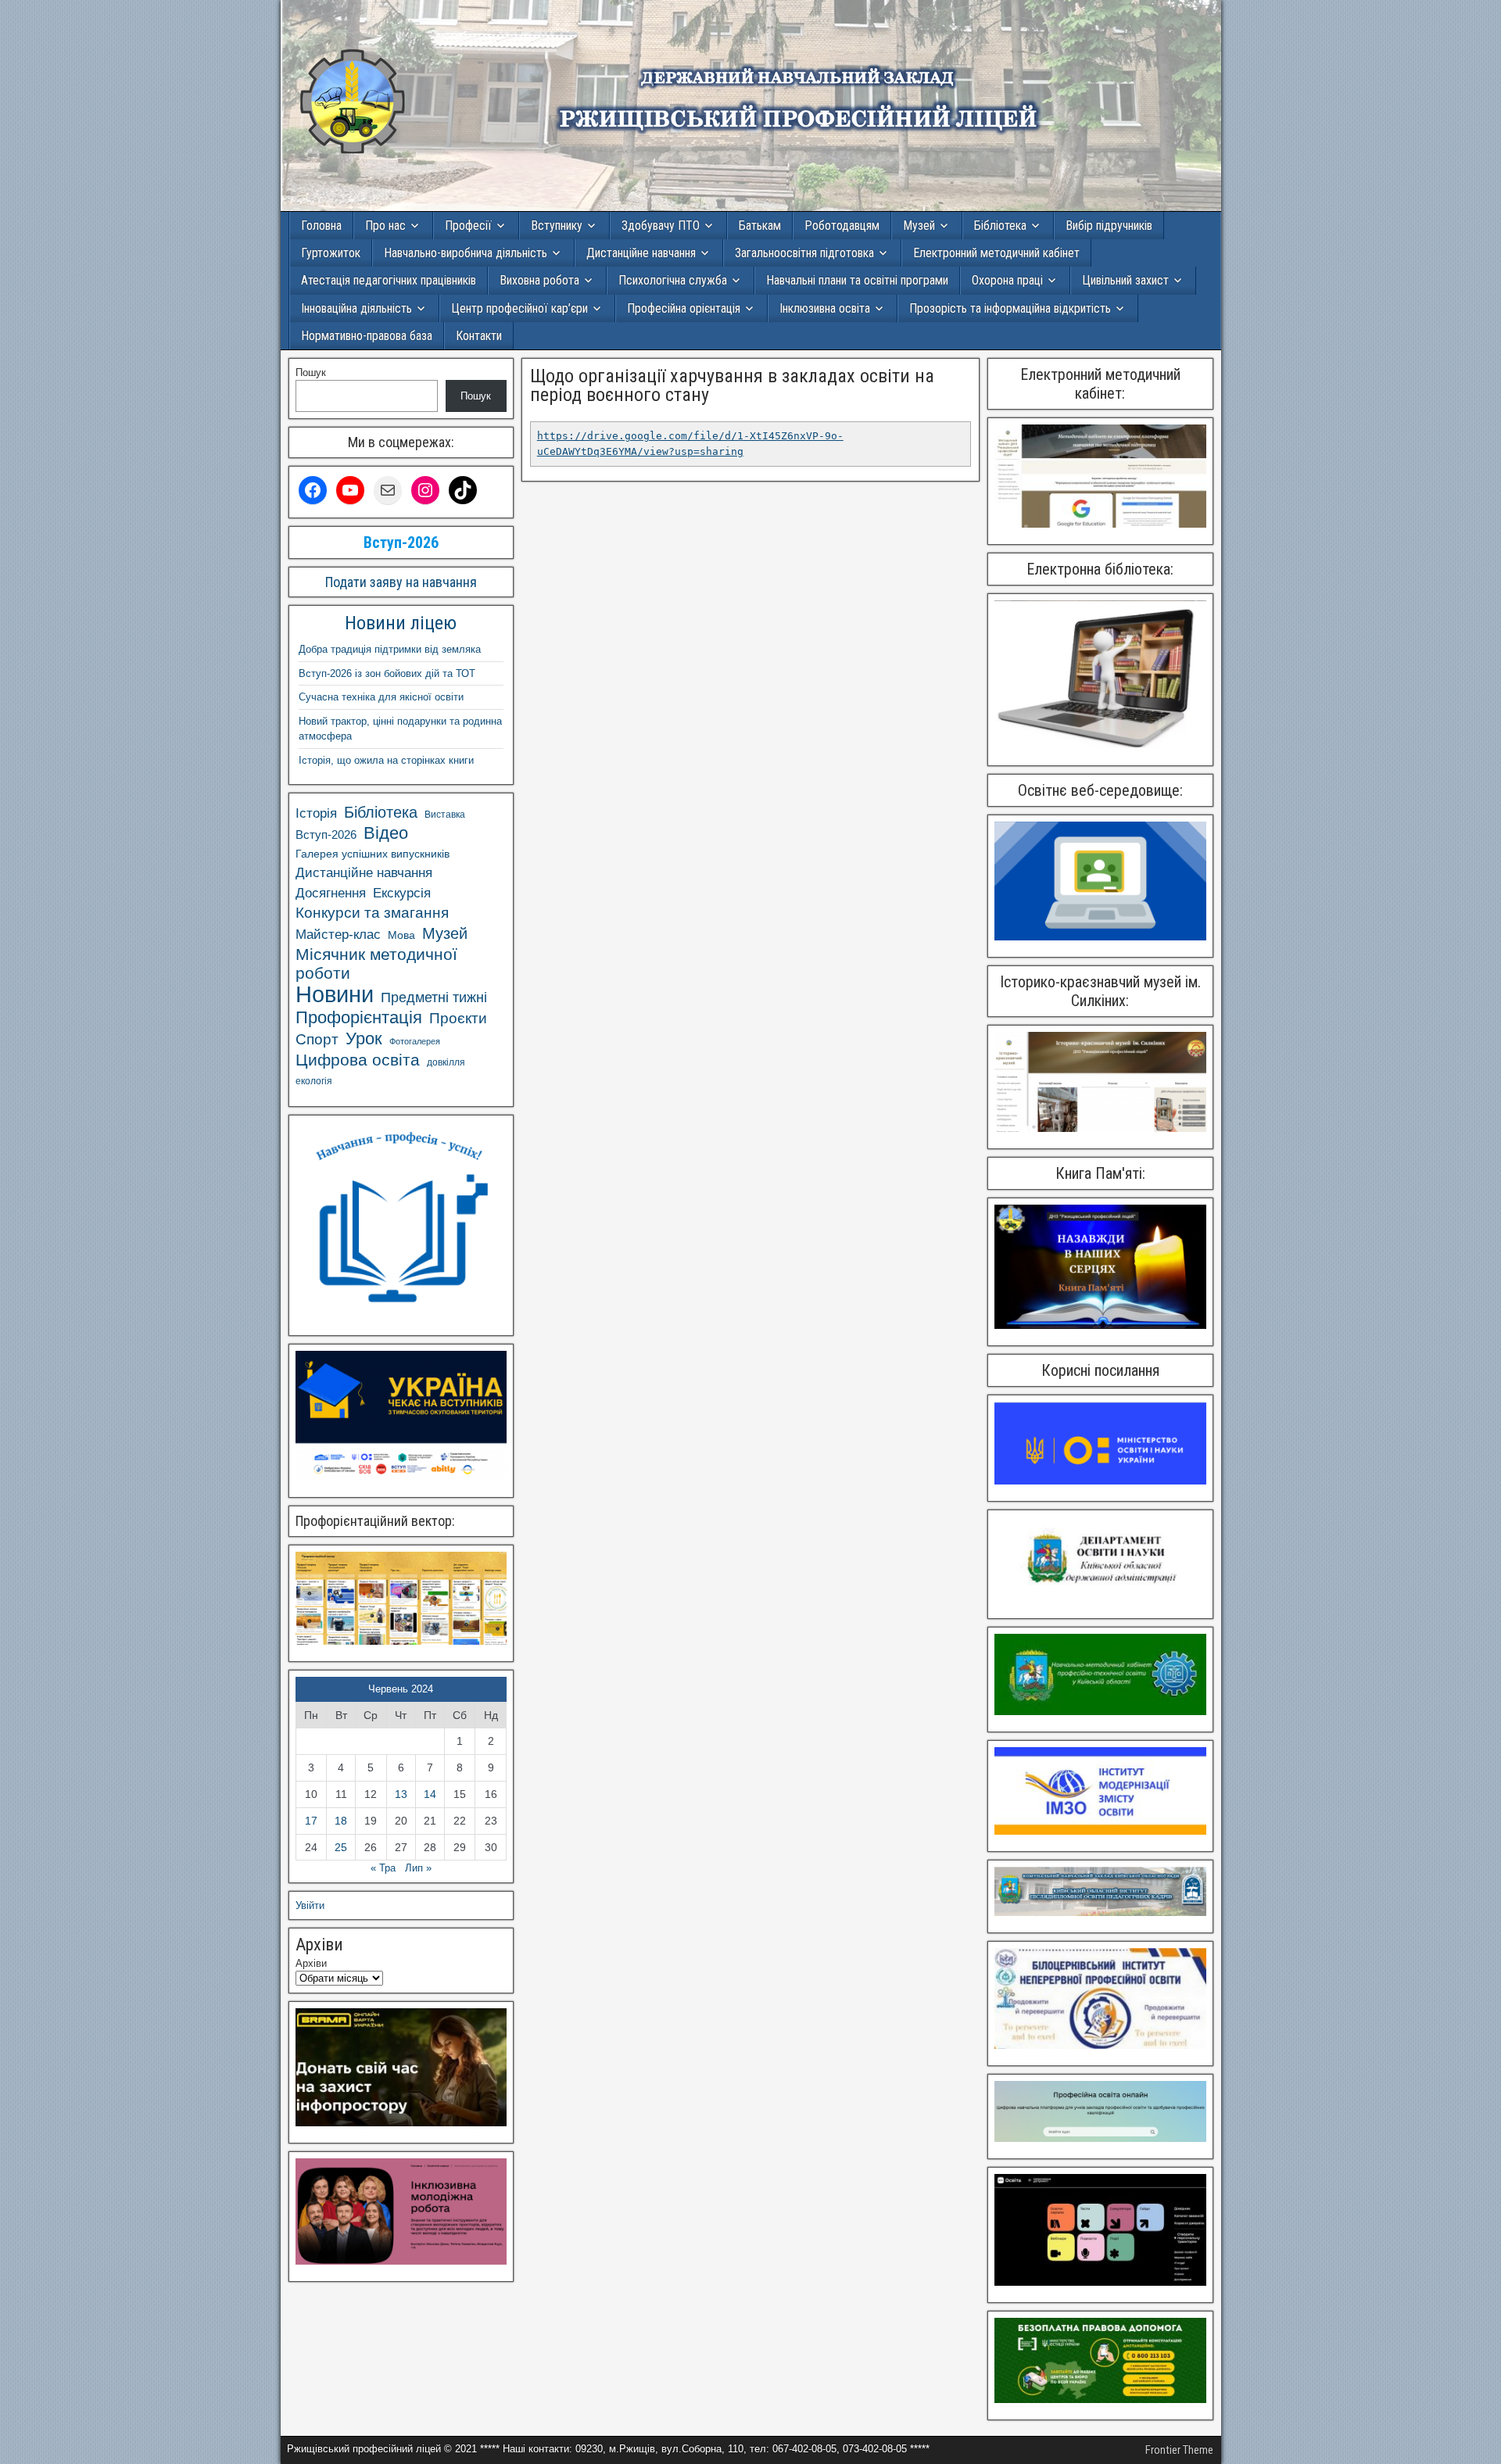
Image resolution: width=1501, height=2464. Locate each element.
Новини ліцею (401, 623)
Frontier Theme (1179, 2450)
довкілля (446, 1062)
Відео (386, 833)
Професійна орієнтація (684, 308)
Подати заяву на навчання (401, 582)
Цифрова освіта (358, 1060)
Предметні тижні (434, 997)
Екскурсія (402, 893)
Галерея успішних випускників (373, 854)
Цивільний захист (1125, 280)
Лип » (418, 1868)
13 (401, 1794)
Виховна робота (539, 280)
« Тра (383, 1868)
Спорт (317, 1039)
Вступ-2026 (326, 834)
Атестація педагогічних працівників (389, 280)
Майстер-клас (338, 934)
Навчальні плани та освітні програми (857, 280)
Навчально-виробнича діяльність (466, 253)
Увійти (310, 1905)
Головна (321, 226)
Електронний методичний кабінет (996, 253)
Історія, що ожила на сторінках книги (386, 760)
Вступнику (557, 226)
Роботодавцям (842, 226)
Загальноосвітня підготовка (804, 253)
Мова (401, 935)
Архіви (311, 1963)
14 (430, 1794)
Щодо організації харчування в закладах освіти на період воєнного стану (732, 385)
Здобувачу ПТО (661, 226)
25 (341, 1847)
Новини (335, 994)
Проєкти (458, 1018)
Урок (364, 1039)
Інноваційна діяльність (356, 308)
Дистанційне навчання (641, 253)
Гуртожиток (331, 253)
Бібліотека (1000, 226)
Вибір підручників (1109, 226)
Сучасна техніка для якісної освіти (381, 697)
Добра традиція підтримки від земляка (390, 649)
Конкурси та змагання (372, 913)
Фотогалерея (415, 1041)
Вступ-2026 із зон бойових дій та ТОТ (387, 673)
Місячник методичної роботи (376, 963)
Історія (316, 813)
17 (311, 1821)
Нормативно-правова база (367, 336)
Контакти (479, 336)
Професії (468, 226)
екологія (314, 1081)
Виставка (445, 815)
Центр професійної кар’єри (519, 308)
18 (341, 1821)
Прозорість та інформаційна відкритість (1010, 308)
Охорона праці (1007, 280)
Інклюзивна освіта (825, 308)
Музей (919, 226)
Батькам (760, 226)
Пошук (311, 372)
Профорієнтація (359, 1018)
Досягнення (331, 893)
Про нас (385, 226)
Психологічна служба (673, 280)
